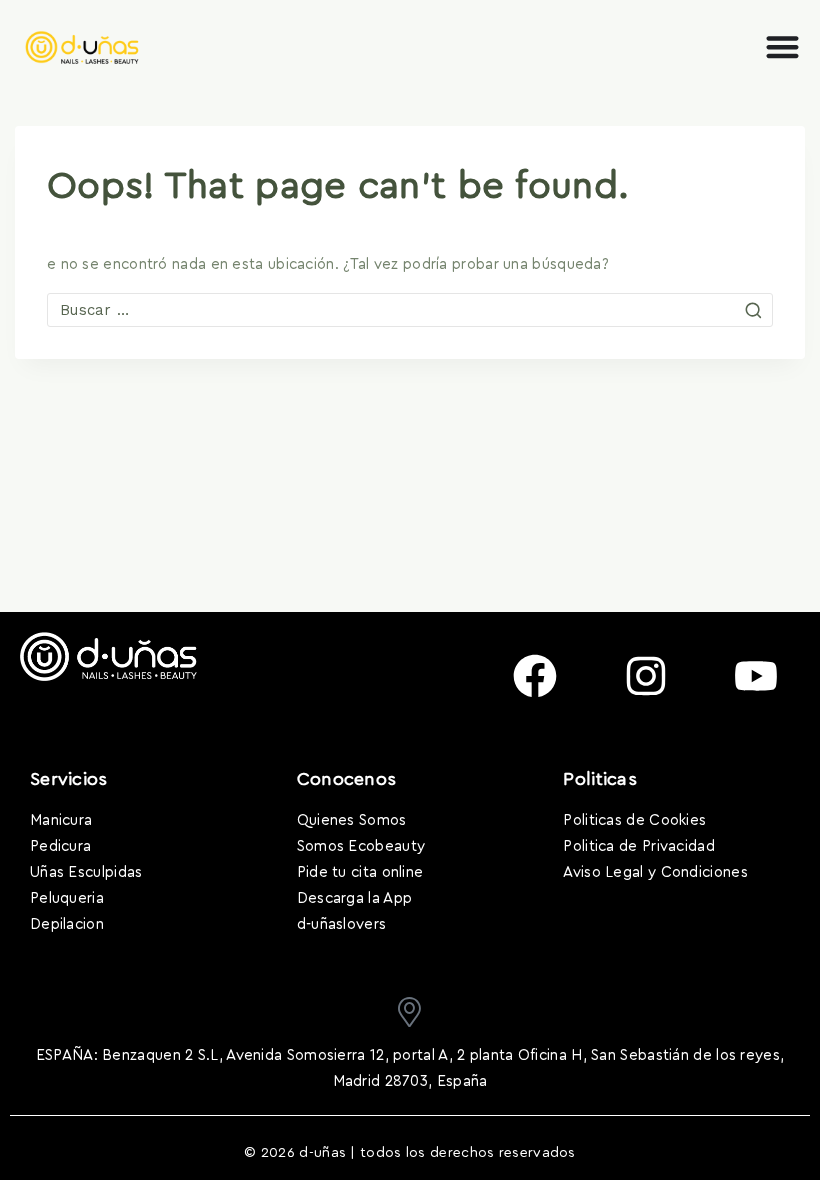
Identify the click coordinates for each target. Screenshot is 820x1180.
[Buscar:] (410, 310)
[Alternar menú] (782, 46)
